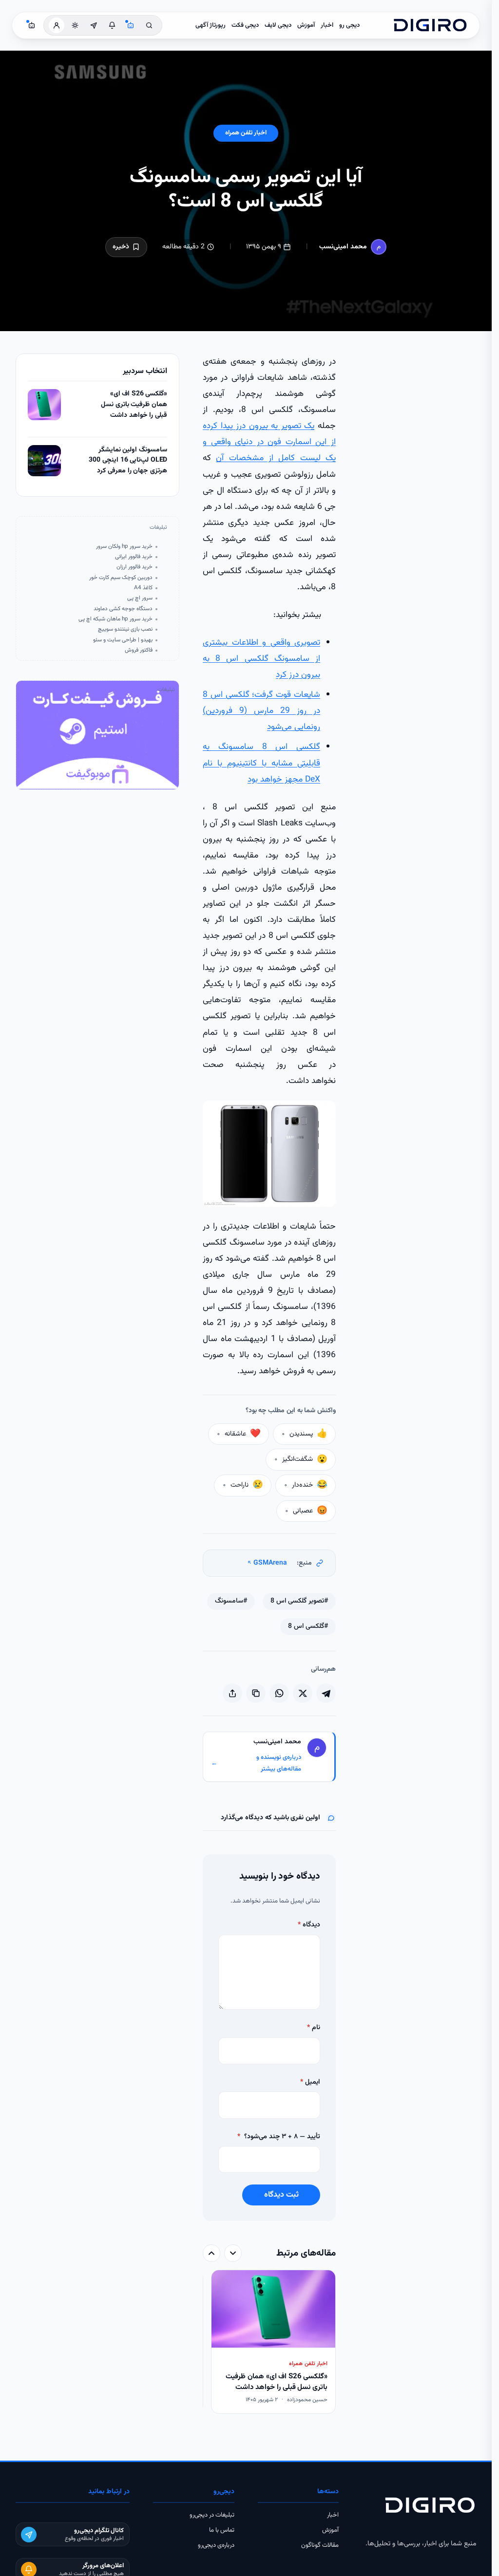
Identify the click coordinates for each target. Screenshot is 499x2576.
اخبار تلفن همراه (246, 133)
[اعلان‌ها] (112, 25)
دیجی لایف (278, 25)
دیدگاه (309, 1925)
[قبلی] (233, 2253)
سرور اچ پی (140, 598)
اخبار (327, 25)
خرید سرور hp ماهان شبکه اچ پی (115, 619)
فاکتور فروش (139, 650)
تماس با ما (222, 2530)
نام (314, 2028)
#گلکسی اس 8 (308, 1626)
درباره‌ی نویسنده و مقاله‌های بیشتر (256, 1764)
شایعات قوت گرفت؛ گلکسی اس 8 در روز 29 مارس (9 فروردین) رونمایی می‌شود (261, 711)
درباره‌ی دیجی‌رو (216, 2545)
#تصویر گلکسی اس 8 (299, 1601)
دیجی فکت (245, 25)
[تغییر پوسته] (75, 25)
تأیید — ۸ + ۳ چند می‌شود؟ (279, 2137)
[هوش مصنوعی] (131, 25)
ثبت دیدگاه (281, 2195)
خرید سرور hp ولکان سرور (124, 547)
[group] (269, 2343)
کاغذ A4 (143, 588)
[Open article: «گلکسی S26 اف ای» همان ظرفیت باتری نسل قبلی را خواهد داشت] (44, 405)
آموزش (306, 25)
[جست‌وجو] (149, 25)
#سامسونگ (231, 1601)
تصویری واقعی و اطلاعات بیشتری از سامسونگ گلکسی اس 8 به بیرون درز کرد (261, 659)
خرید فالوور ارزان (134, 567)
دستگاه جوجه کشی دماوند (123, 609)
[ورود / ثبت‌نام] (57, 25)
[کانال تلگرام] (94, 25)
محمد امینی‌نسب (343, 247)
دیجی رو (349, 25)
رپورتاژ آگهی (211, 25)
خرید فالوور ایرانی (134, 557)
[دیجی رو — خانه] (430, 25)
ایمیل (310, 2082)
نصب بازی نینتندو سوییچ (125, 629)
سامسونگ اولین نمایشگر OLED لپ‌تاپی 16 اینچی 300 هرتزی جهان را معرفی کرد (128, 461)
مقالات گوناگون (320, 2545)
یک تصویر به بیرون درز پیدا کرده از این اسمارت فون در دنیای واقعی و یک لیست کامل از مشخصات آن (269, 442)
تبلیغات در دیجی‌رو (212, 2515)
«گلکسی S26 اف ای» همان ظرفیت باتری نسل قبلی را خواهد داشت (134, 405)
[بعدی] (211, 2253)
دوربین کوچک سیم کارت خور (121, 578)
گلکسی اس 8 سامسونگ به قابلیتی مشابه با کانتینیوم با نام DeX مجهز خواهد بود (261, 763)
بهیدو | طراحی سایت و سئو (123, 640)
